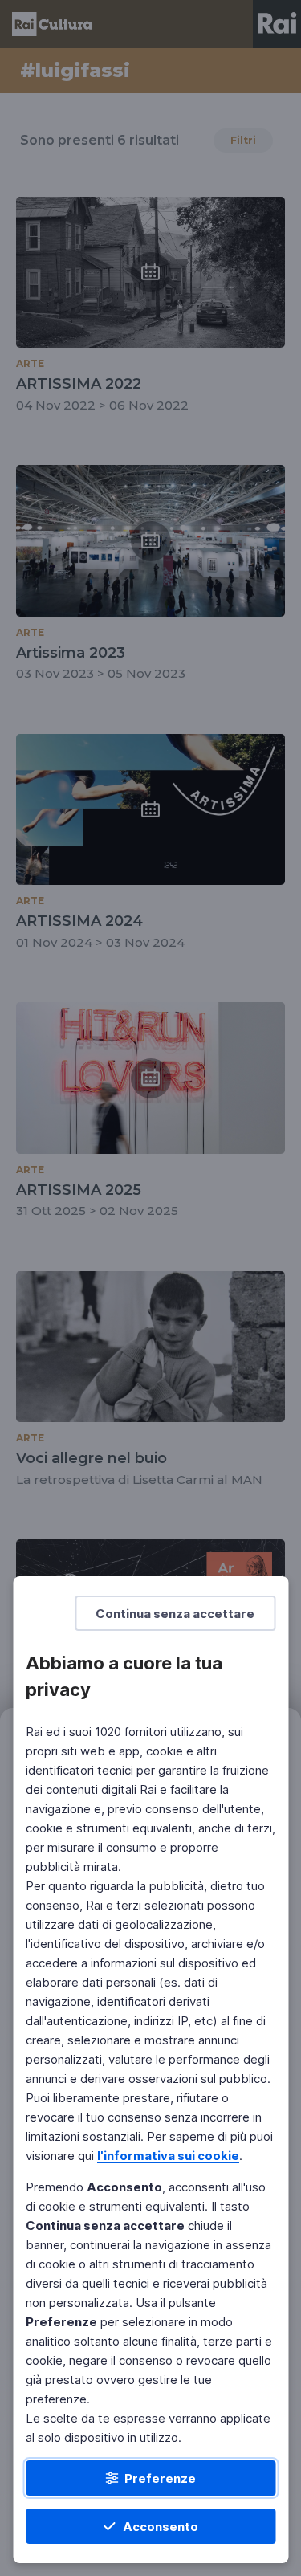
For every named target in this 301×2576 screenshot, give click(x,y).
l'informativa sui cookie (168, 2156)
